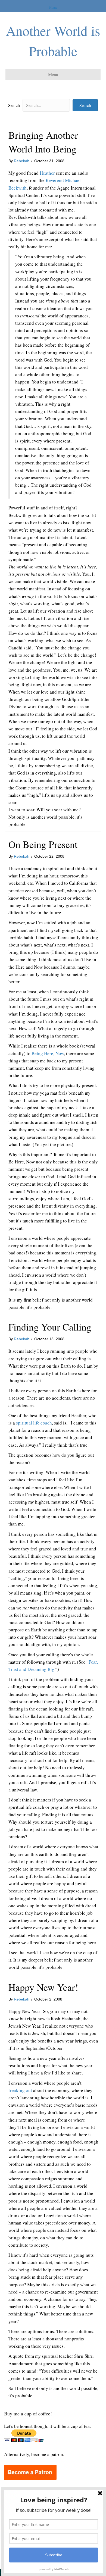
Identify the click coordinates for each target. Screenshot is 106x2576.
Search (14, 105)
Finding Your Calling (50, 1327)
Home (53, 7)
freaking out (20, 2090)
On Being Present (43, 844)
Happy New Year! (43, 1987)
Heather (47, 173)
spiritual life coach (34, 1423)
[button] (85, 105)
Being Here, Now (48, 1053)
